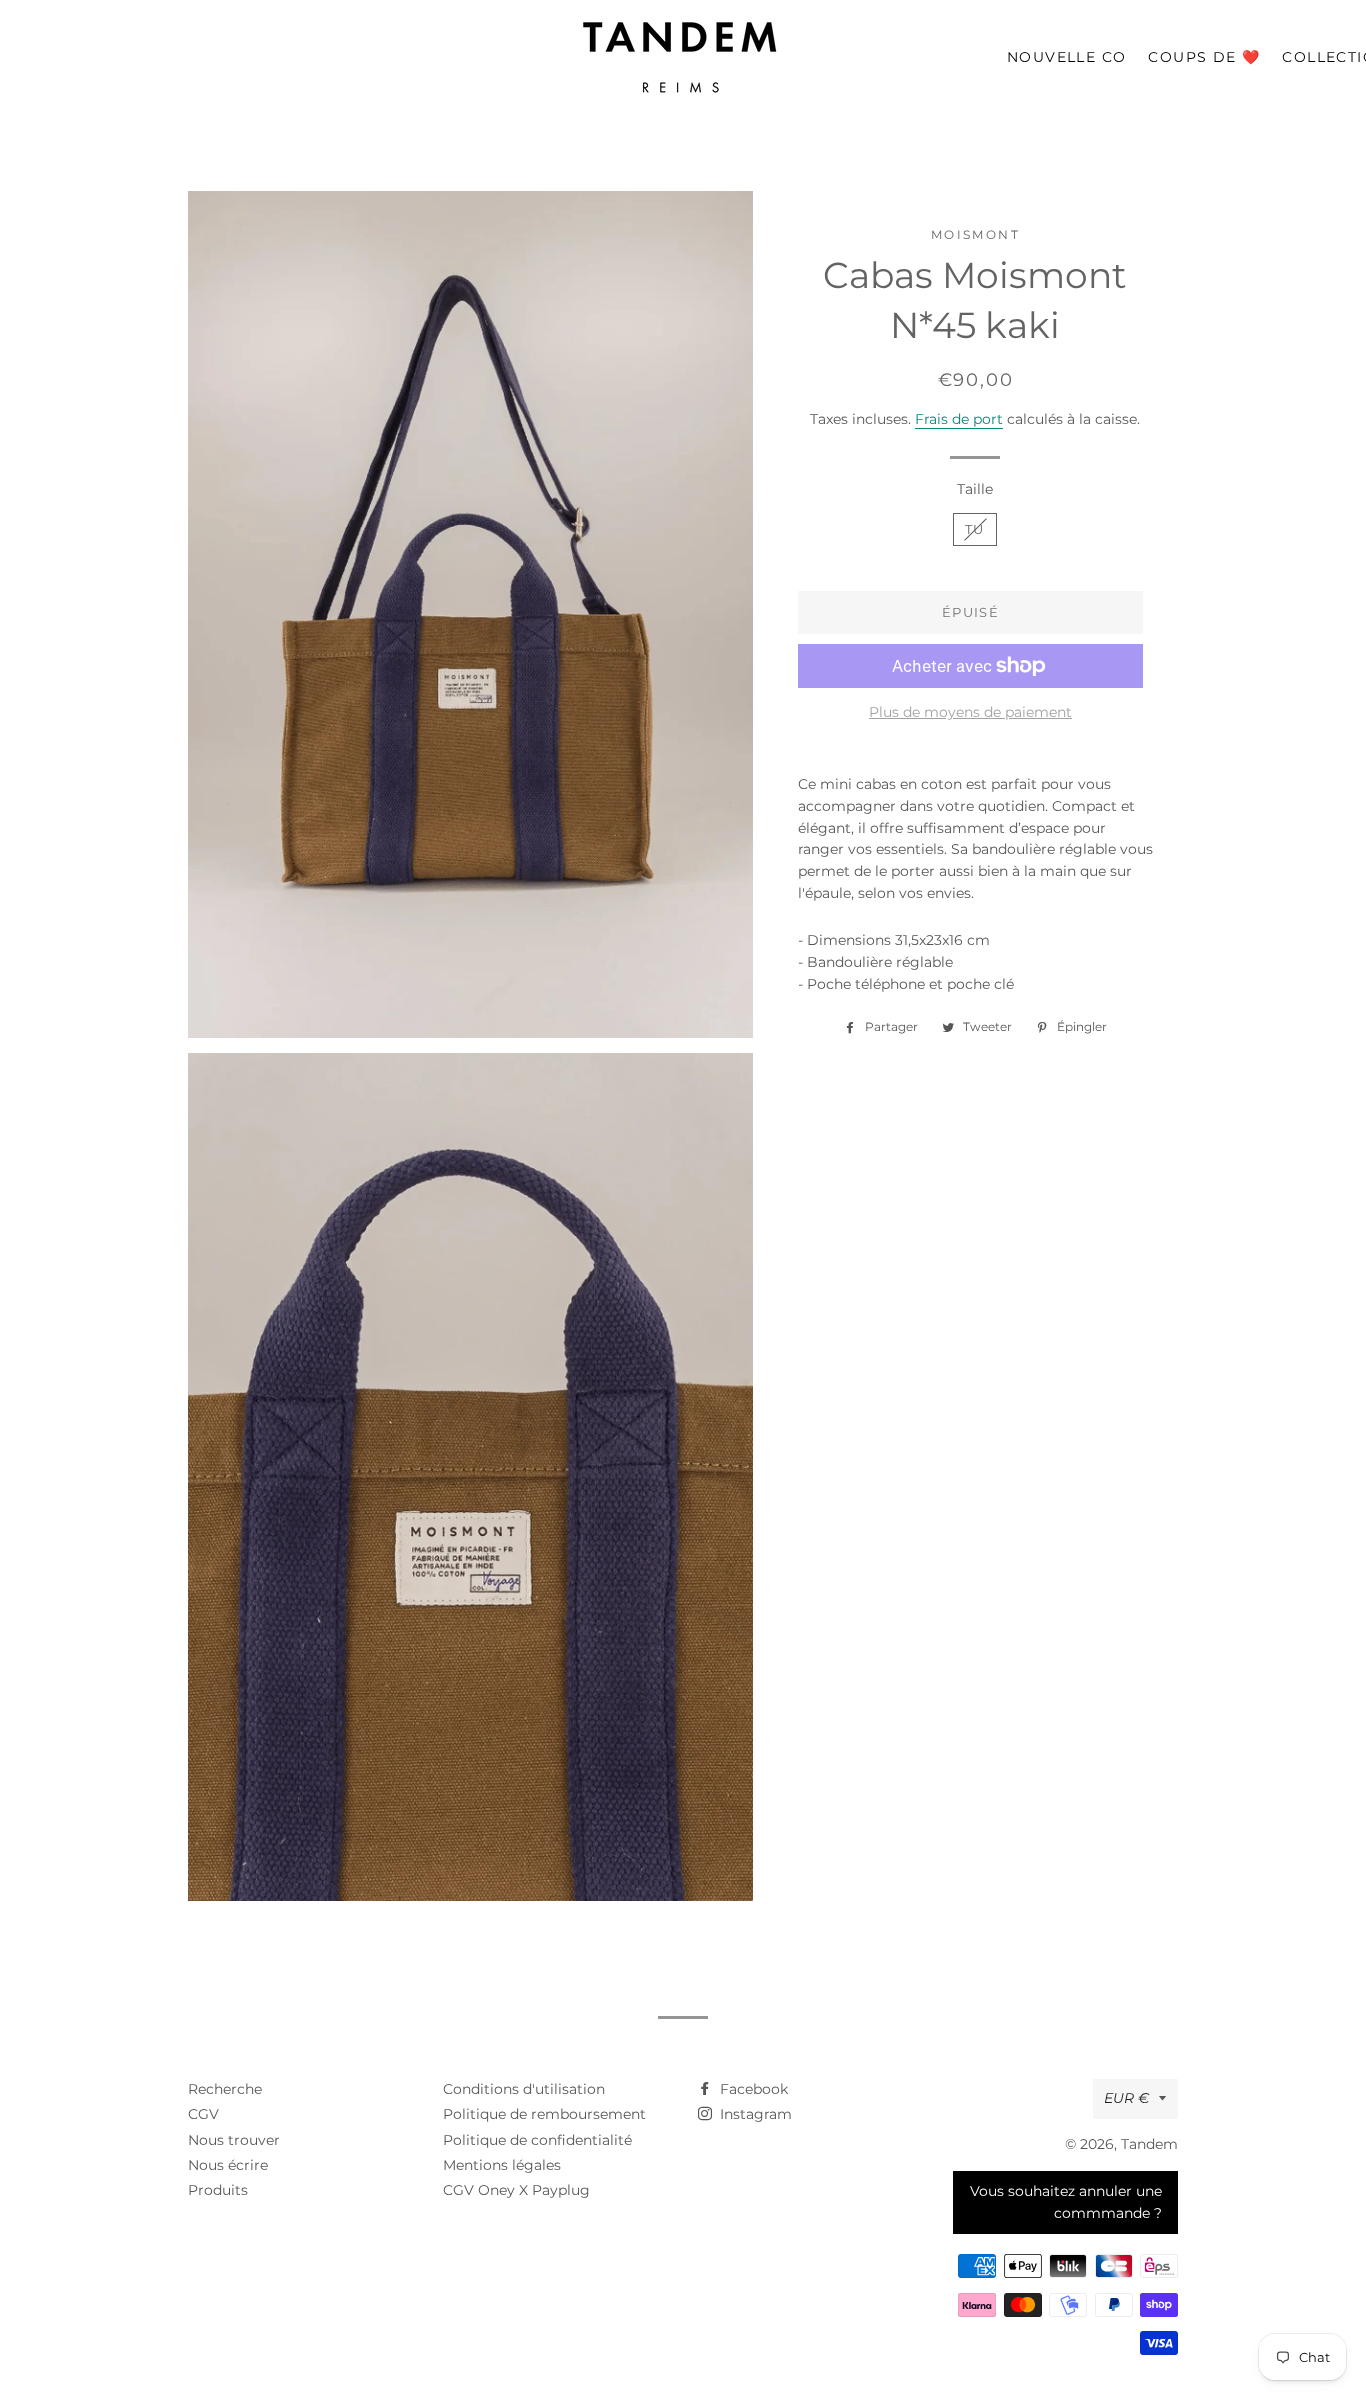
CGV (203, 2114)
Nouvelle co (1066, 57)
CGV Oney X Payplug (516, 2190)
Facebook (752, 2089)
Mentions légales (502, 2165)
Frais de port (959, 419)
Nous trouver (234, 2140)
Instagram (754, 2114)
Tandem (1149, 2144)
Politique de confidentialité (537, 2140)
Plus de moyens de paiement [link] (970, 712)
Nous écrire (228, 2165)
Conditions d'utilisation (524, 2089)
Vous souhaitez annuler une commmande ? (1066, 2202)
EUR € (1126, 2098)
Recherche (225, 2089)
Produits (218, 2190)
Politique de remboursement (544, 2114)
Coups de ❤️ (1204, 57)
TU (975, 529)
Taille (975, 489)
